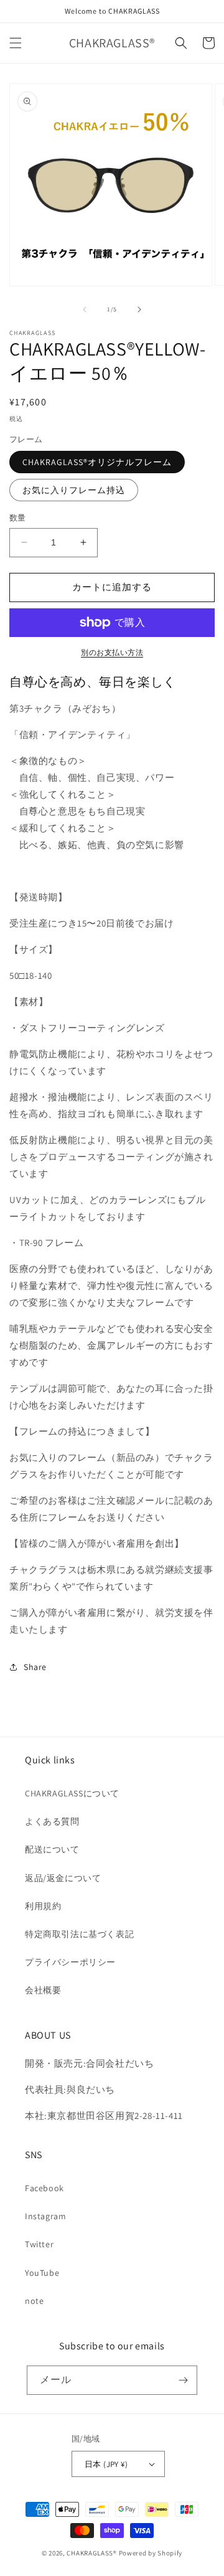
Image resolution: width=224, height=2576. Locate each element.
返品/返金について (63, 1878)
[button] (16, 43)
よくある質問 (52, 1821)
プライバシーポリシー (70, 1962)
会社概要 (43, 1990)
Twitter (39, 2244)
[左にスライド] (85, 309)
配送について (52, 1849)
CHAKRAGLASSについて (72, 1793)
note (34, 2301)
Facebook (44, 2188)
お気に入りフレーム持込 (74, 490)
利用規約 (43, 1906)
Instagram (45, 2216)
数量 (18, 518)
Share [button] (35, 1667)
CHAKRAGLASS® (91, 2553)
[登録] (183, 2380)
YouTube (42, 2273)
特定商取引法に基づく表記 (79, 1934)
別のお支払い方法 (112, 652)
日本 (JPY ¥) (106, 2464)
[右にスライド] (139, 309)
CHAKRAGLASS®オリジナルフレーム (97, 462)
